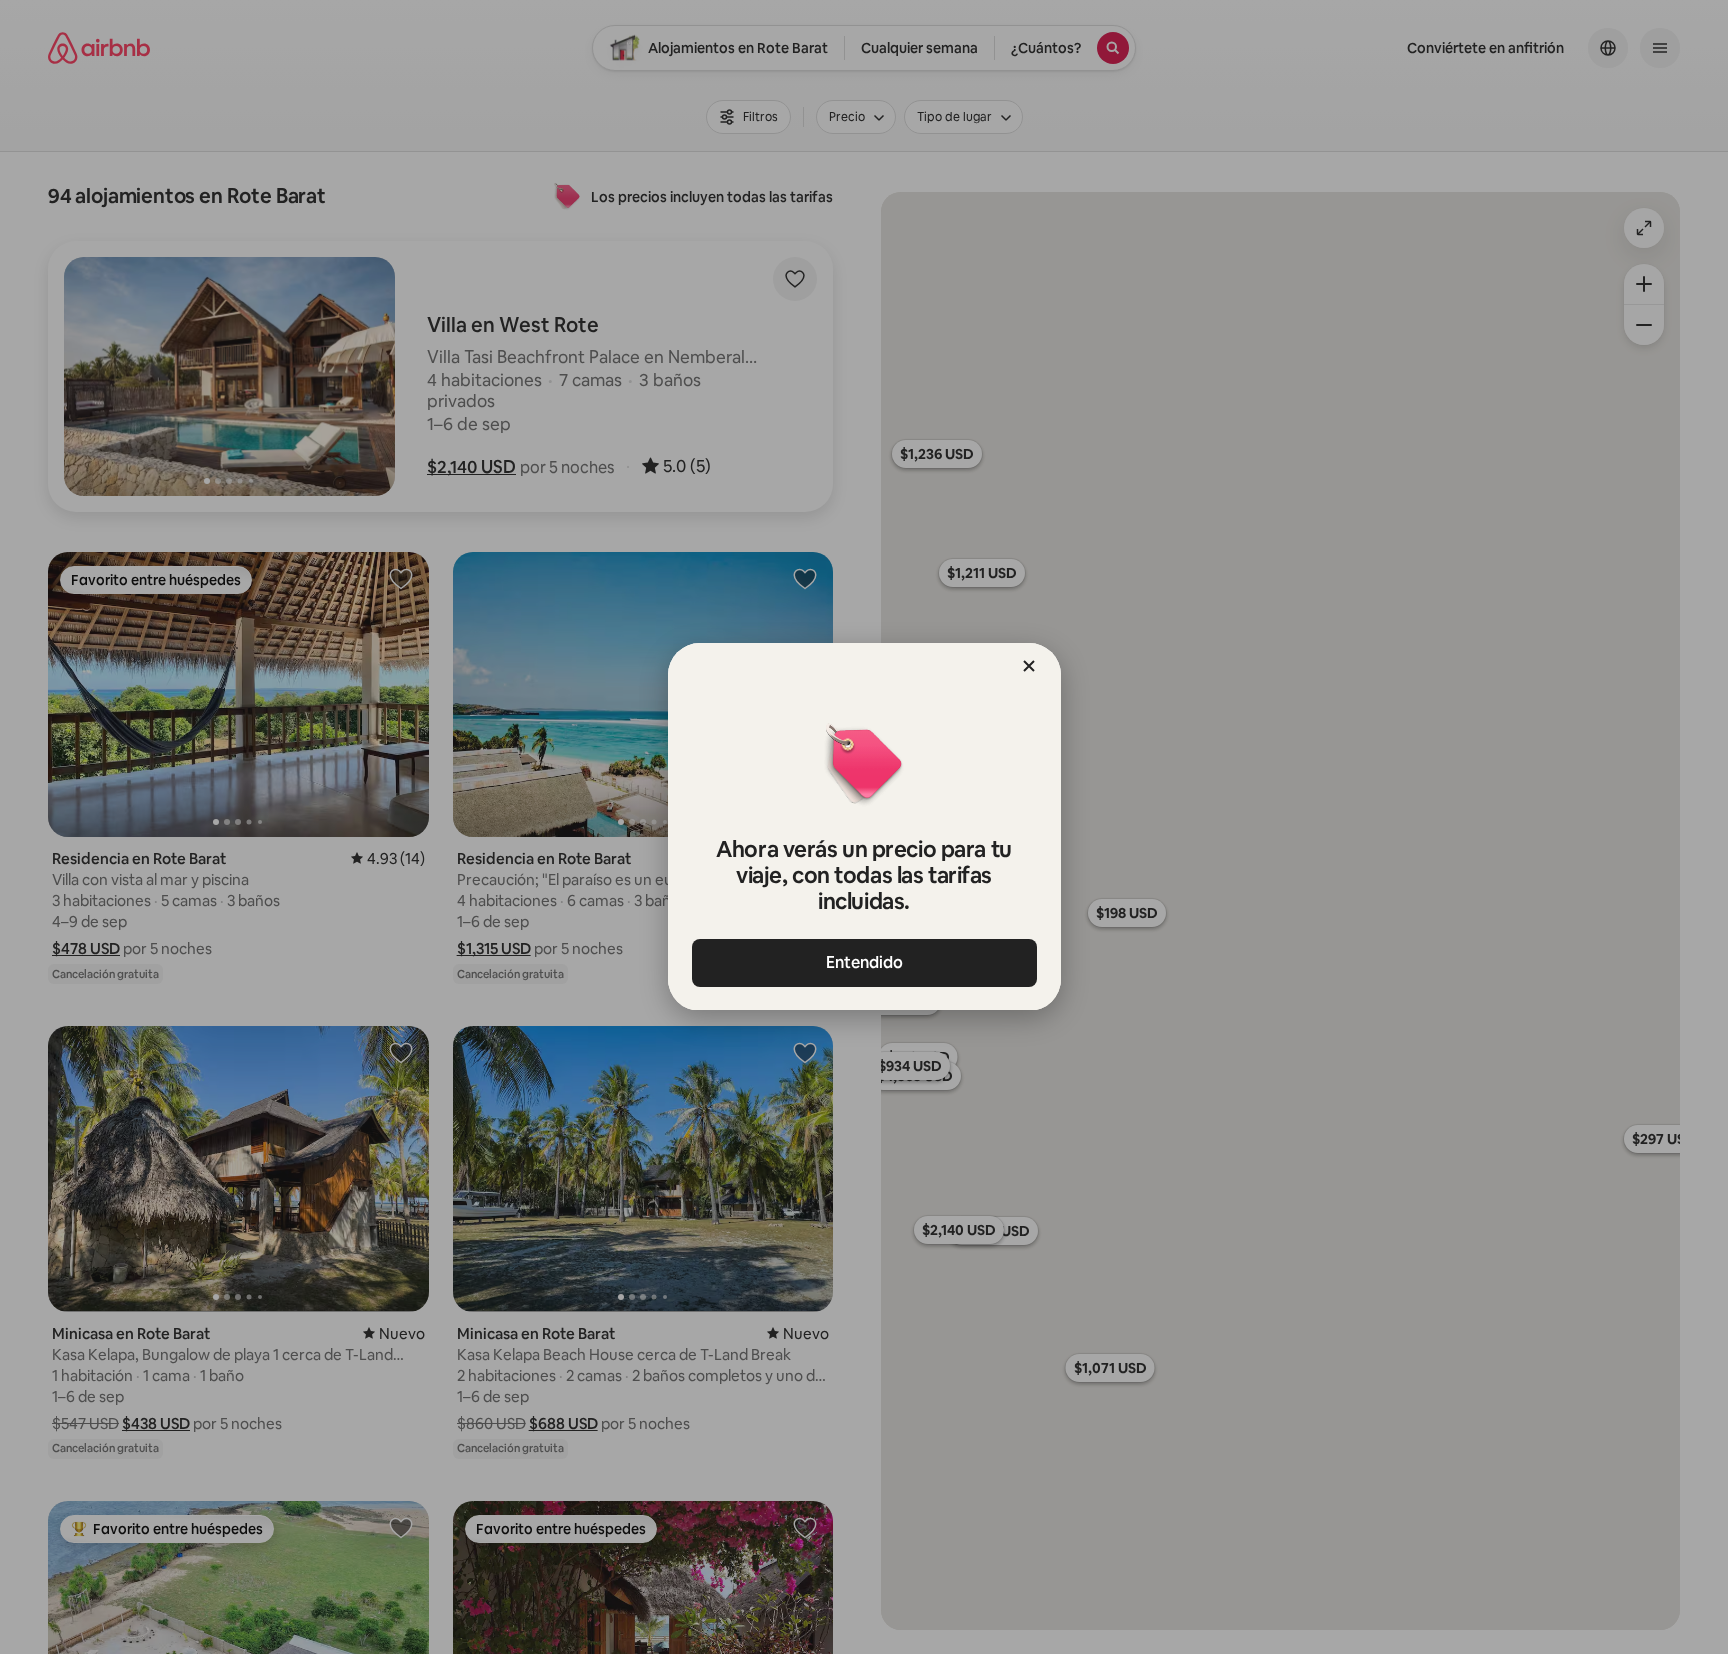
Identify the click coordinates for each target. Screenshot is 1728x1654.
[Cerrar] (1029, 666)
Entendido (864, 962)
